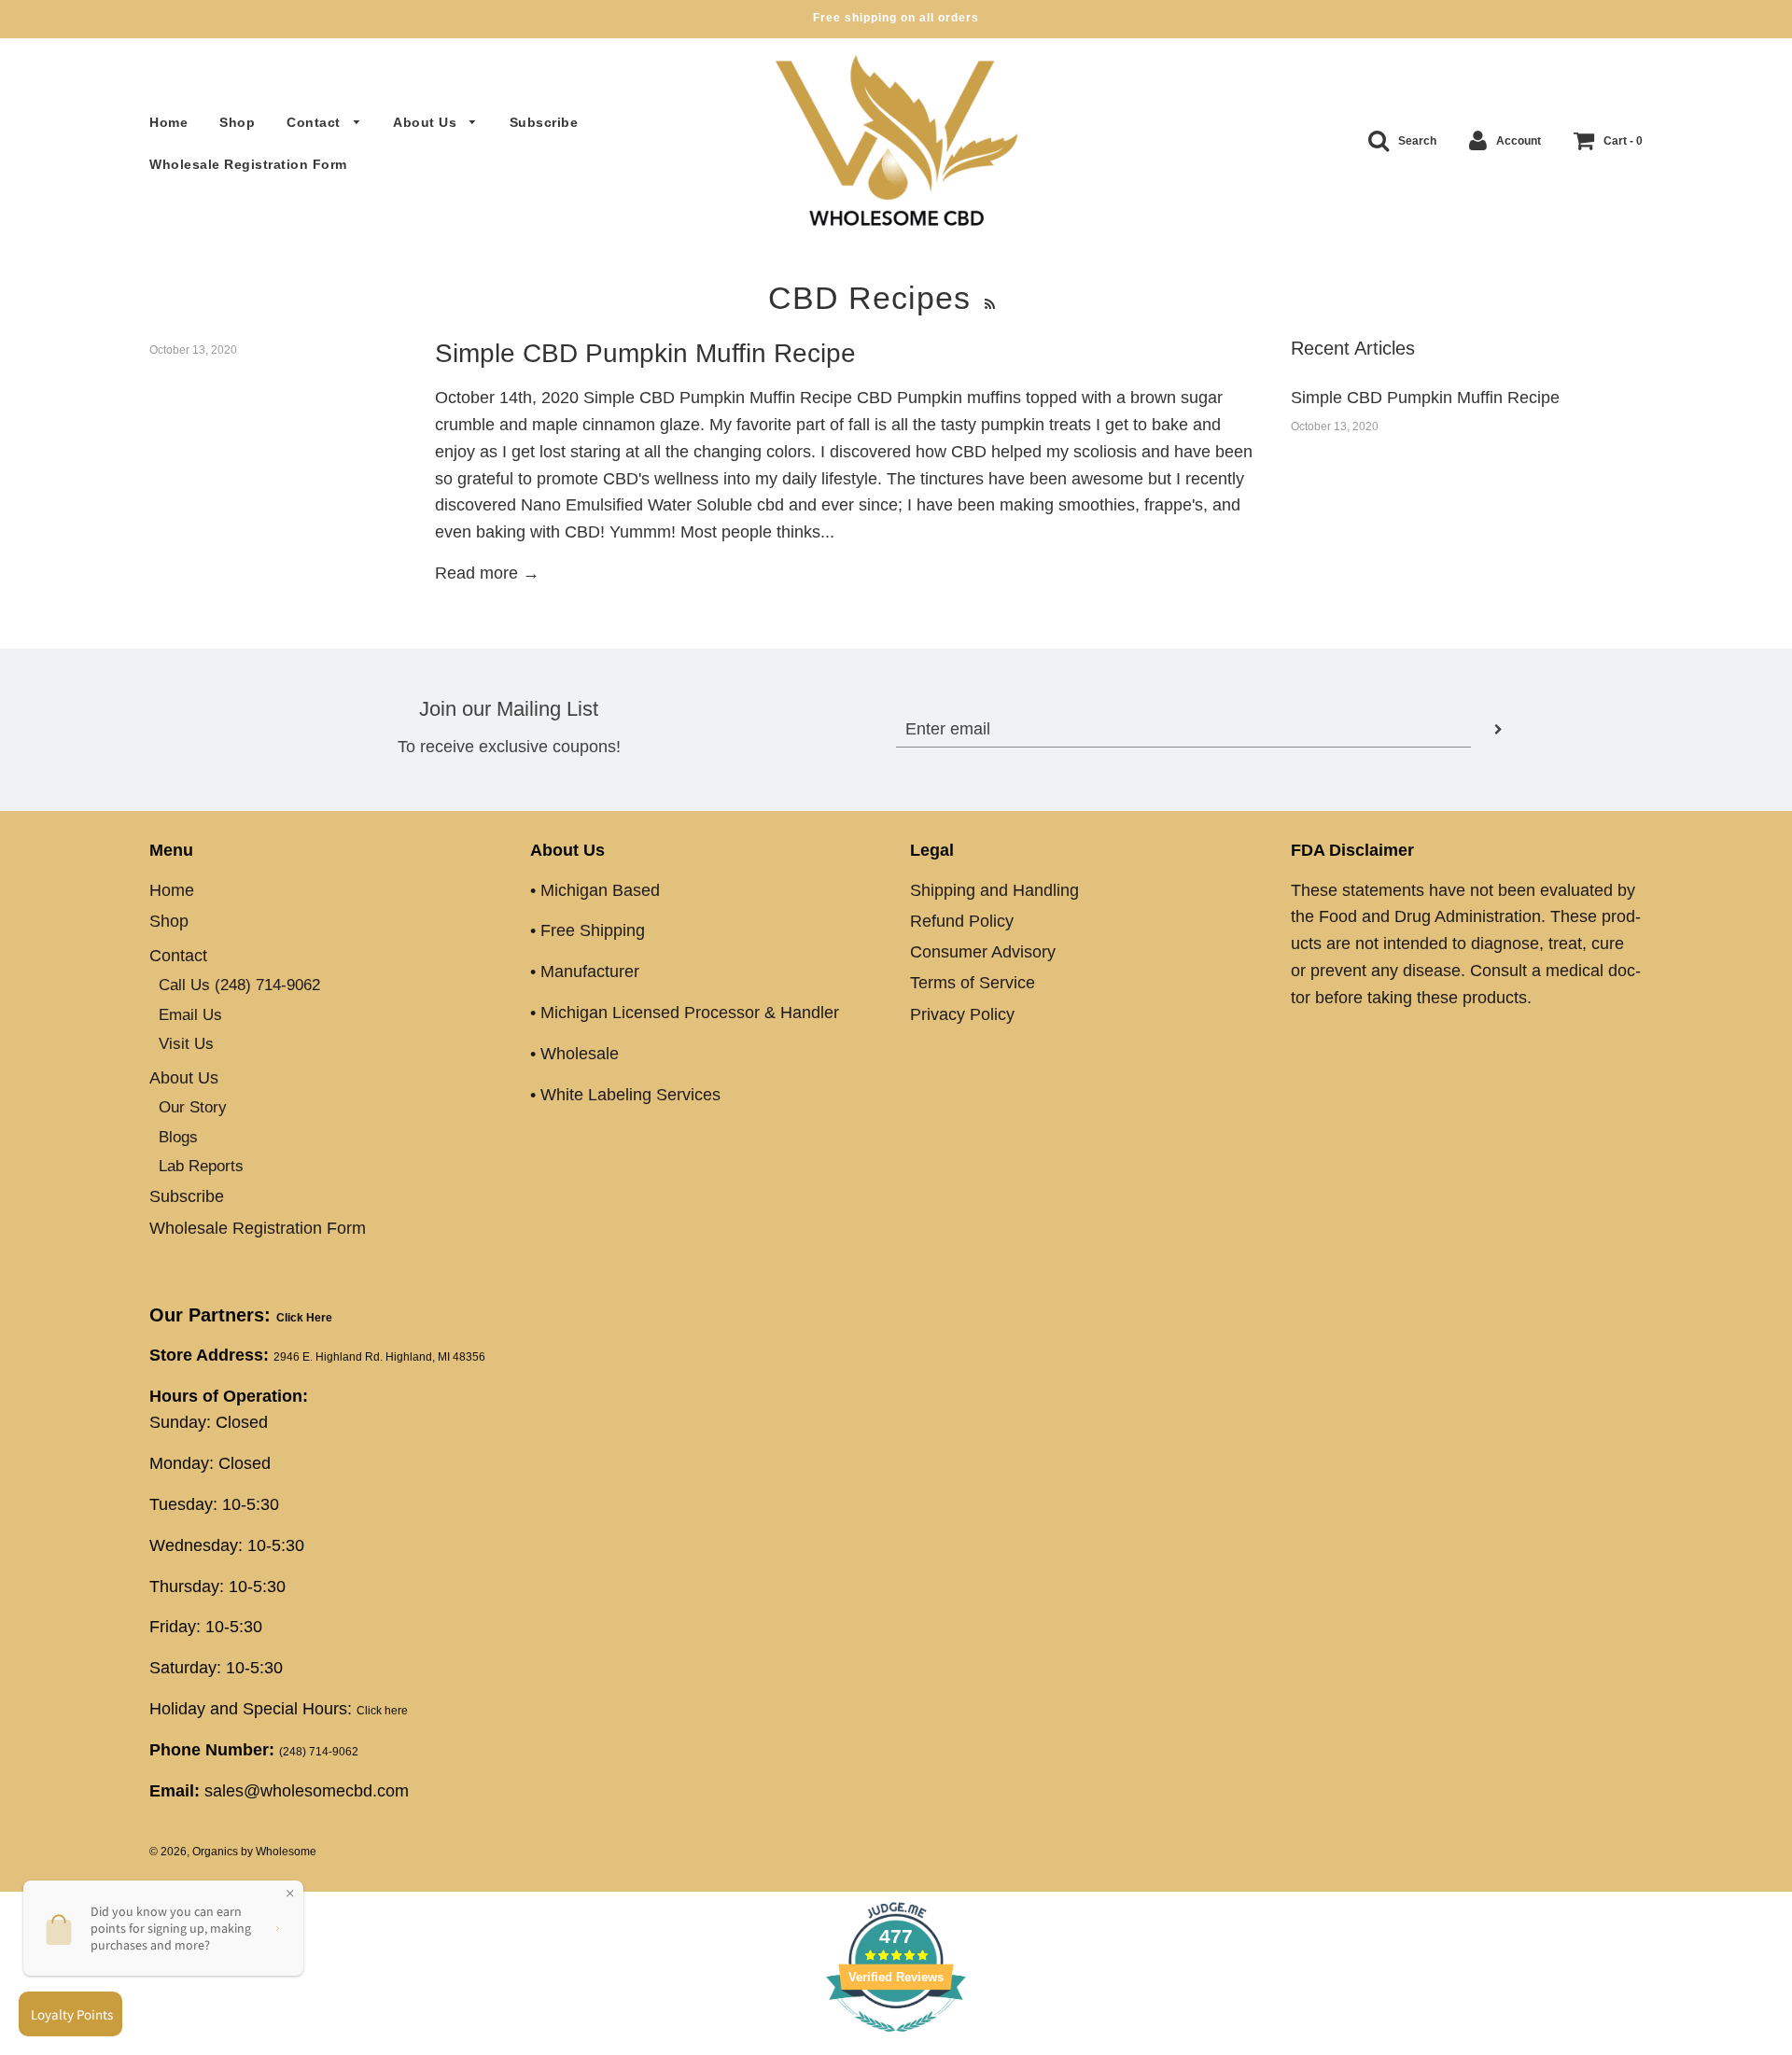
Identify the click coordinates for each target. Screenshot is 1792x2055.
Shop (237, 122)
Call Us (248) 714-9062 (239, 985)
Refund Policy (962, 921)
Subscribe (544, 122)
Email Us (190, 1015)
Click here (382, 1711)
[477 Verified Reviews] (896, 2041)
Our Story (193, 1107)
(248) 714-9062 (319, 1752)
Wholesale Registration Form (248, 164)
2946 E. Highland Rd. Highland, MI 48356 (379, 1357)
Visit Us (186, 1044)
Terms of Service (973, 983)
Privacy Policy (962, 1014)
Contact (315, 122)
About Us (427, 122)
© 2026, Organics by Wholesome (233, 1852)
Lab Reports (201, 1166)
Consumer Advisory (983, 952)
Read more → (487, 573)
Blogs (178, 1137)
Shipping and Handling (994, 890)
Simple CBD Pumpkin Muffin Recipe (645, 353)
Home (168, 122)
